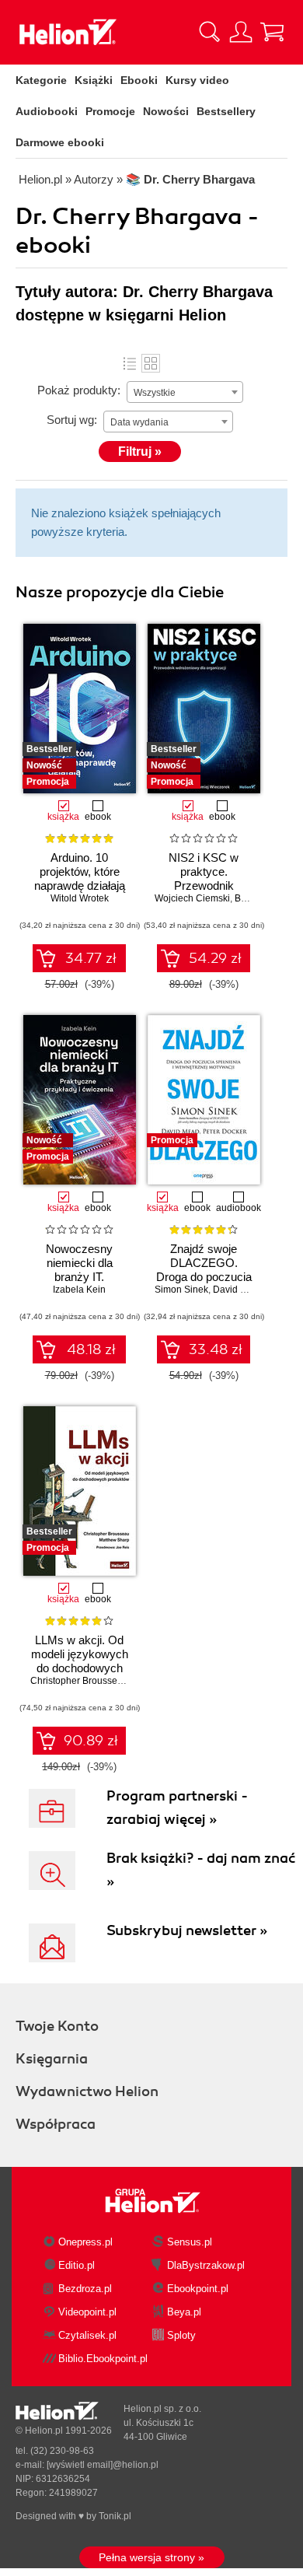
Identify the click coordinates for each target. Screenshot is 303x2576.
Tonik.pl (115, 2516)
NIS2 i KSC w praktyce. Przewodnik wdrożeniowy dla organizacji (204, 885)
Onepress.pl (85, 2242)
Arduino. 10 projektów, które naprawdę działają (80, 871)
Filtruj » (140, 451)
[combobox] (185, 392)
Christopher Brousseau (79, 1681)
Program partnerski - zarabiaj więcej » (177, 1808)
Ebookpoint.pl (198, 2289)
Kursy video (197, 80)
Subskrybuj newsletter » (187, 1930)
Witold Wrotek (80, 898)
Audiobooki (47, 111)
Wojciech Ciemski (192, 898)
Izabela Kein (79, 1290)
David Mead (239, 1290)
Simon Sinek (181, 1290)
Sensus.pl (190, 2242)
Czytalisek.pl (87, 2335)
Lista (130, 363)
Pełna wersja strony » (151, 2557)
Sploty (181, 2335)
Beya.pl (184, 2312)
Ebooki (139, 80)
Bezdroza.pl (85, 2289)
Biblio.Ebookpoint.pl (103, 2359)
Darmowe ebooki (60, 142)
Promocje (110, 111)
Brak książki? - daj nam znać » (201, 1870)
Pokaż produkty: (79, 390)
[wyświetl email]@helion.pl (103, 2465)
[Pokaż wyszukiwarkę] (210, 32)
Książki (94, 80)
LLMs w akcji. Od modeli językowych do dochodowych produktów (80, 1661)
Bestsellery (226, 111)
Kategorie (41, 80)
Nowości (166, 111)
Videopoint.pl (87, 2312)
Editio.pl (77, 2265)
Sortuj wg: (72, 420)
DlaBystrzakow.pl (206, 2265)
